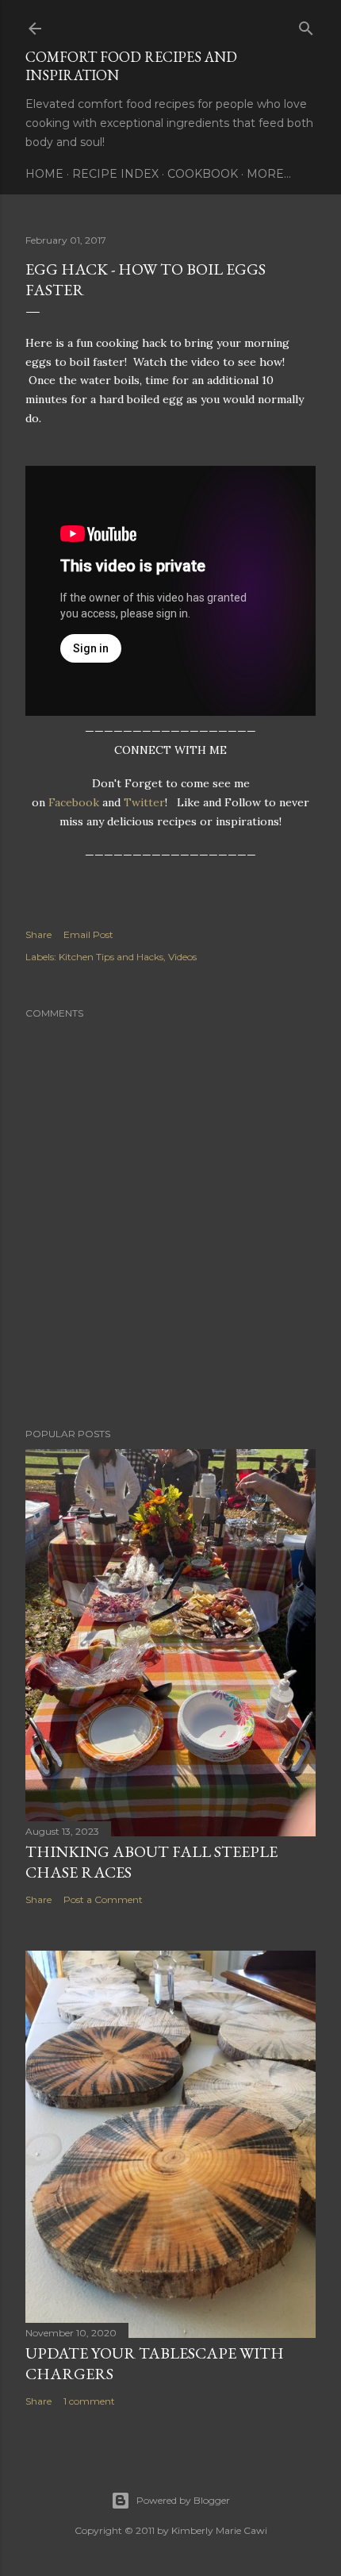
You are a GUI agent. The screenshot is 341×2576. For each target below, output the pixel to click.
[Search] (306, 25)
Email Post (88, 934)
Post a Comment (103, 1899)
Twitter (144, 802)
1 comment (89, 2401)
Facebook (74, 802)
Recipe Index (115, 174)
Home (44, 174)
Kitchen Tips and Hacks (111, 957)
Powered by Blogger (183, 2500)
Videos (182, 957)
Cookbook (203, 174)
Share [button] (38, 934)
